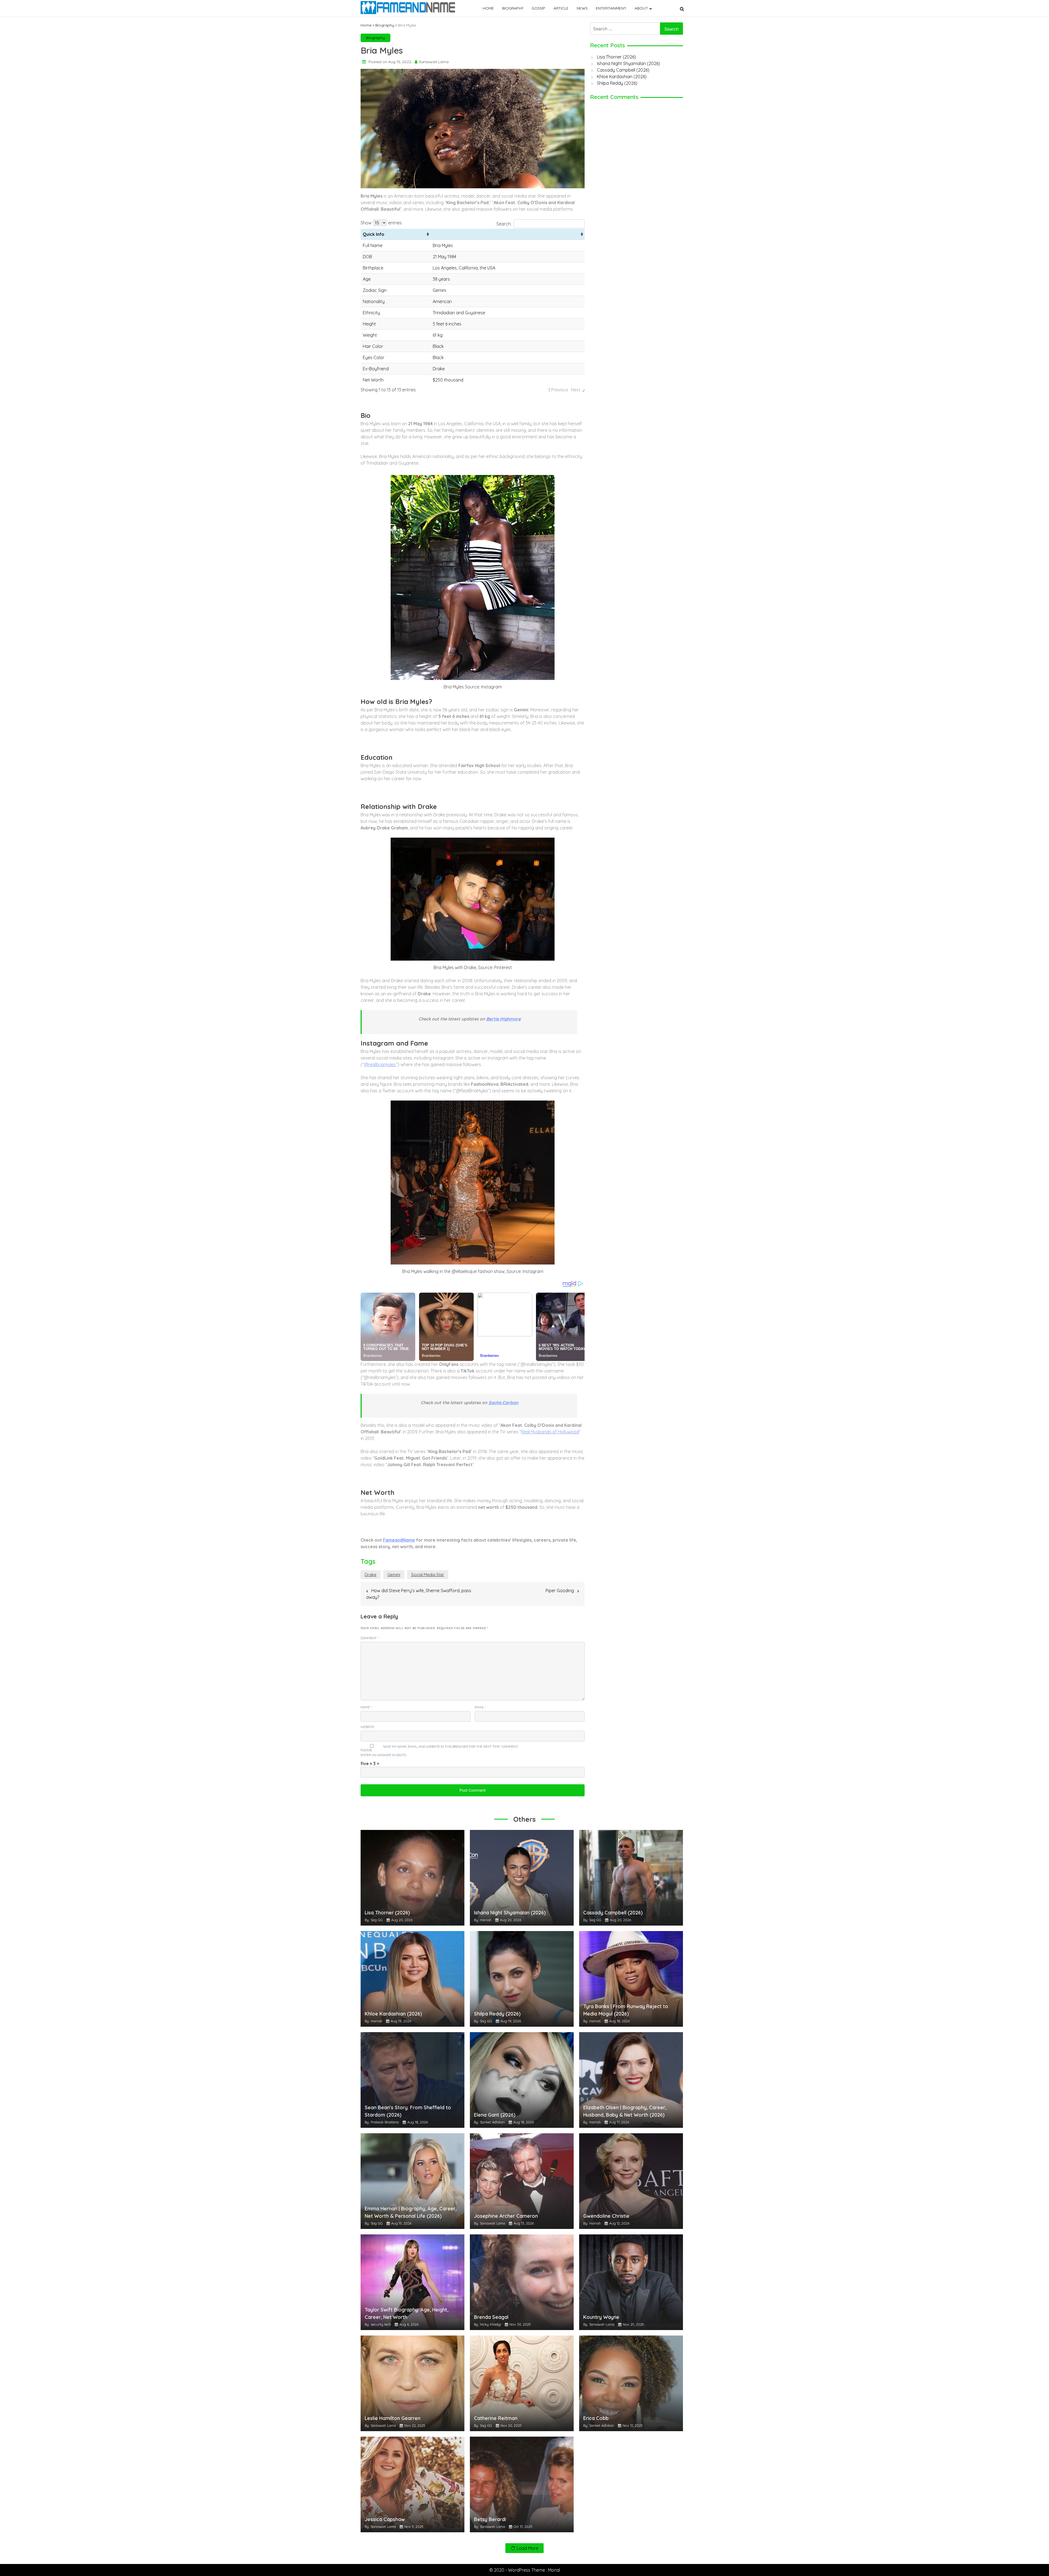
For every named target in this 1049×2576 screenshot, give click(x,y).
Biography (513, 8)
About (641, 8)
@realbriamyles (380, 1064)
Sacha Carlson (503, 1403)
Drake (371, 1575)
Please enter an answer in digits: (384, 1752)
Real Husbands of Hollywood (550, 1432)
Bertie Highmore (503, 1019)
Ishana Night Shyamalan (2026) (628, 63)
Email (480, 1707)
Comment (369, 1638)
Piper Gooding (560, 1591)
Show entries (381, 223)
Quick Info (374, 234)
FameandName (399, 1540)
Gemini (394, 1575)
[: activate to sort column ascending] (508, 234)
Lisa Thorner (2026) (616, 57)
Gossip (538, 8)
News (582, 8)
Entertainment (611, 8)
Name (366, 1707)
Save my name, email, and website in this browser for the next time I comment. (451, 1746)
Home (488, 8)
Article (561, 8)
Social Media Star (428, 1575)
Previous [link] (560, 390)
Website (367, 1727)
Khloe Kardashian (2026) (622, 77)
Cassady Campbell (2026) (623, 70)
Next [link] (576, 390)
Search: (504, 224)
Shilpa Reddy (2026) (617, 83)
